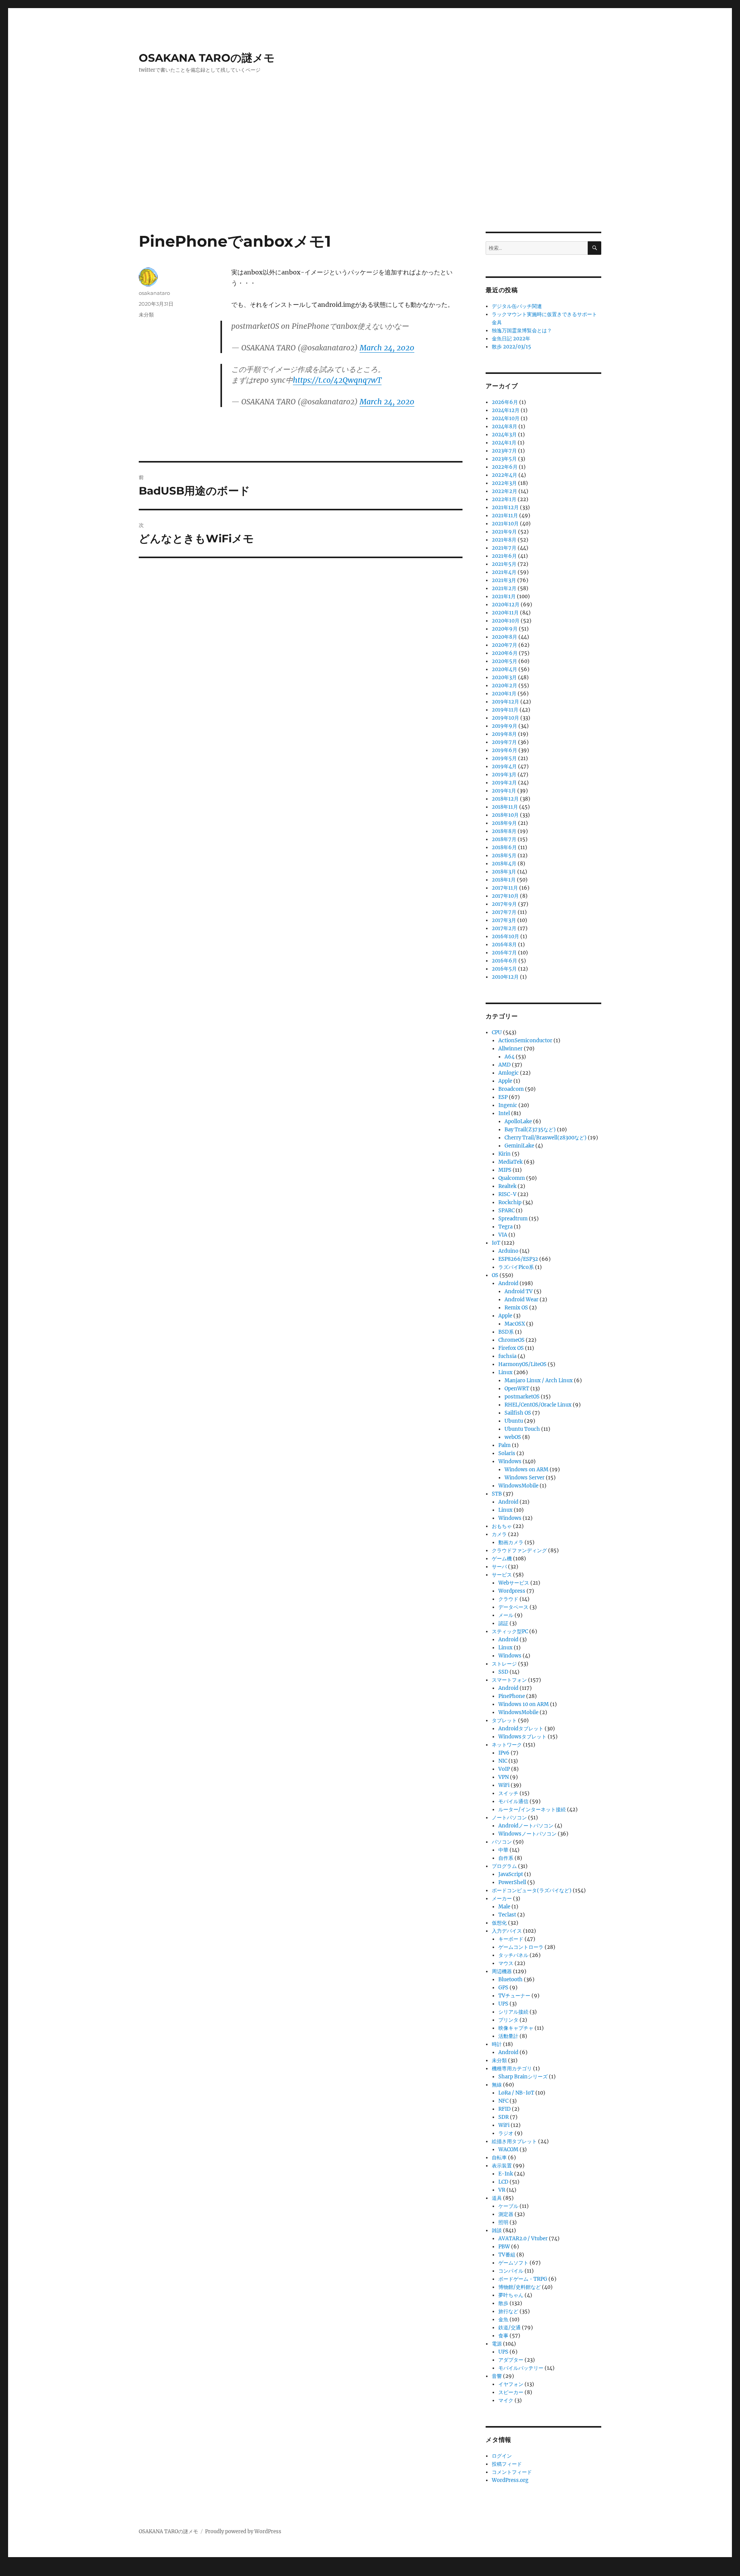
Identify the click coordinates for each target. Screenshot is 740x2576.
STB (497, 1494)
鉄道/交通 (510, 2328)
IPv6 (504, 1753)
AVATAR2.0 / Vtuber (523, 2239)
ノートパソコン (509, 1818)
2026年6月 (505, 402)
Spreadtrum (513, 1219)
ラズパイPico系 (516, 1267)
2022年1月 (504, 499)
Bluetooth (510, 1980)
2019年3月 (504, 775)
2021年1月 (504, 596)
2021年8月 (504, 540)
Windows (510, 1461)
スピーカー (511, 2392)
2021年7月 (504, 548)
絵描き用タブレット (514, 2141)
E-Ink (506, 2174)
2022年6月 (505, 467)
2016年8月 (504, 945)
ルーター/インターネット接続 (532, 1810)
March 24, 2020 (387, 348)
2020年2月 (505, 686)
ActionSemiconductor (525, 1041)
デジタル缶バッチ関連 (517, 306)
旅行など (508, 2311)
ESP (503, 1097)
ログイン (502, 2456)
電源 (497, 2344)
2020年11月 (505, 613)
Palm (505, 1445)
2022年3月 (504, 483)
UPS (503, 2004)
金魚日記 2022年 (511, 339)
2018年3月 (504, 872)
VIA (503, 1235)
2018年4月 (504, 864)
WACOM (508, 2149)
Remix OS (516, 1308)
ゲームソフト (513, 2263)
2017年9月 (504, 904)
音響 (497, 2376)
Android (508, 1283)
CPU (497, 1032)
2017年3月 (504, 920)
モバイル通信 (513, 1801)
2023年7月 (504, 451)
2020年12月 (506, 605)
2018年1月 (504, 880)
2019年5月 (504, 758)
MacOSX (515, 1324)
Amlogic (509, 1073)
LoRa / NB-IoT (516, 2093)
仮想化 (499, 1923)
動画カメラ (511, 1542)
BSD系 (506, 1332)
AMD (505, 1065)
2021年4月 (504, 572)
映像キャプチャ (516, 2028)
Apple (505, 1081)
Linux (505, 1372)
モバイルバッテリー (521, 2368)
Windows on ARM (526, 1470)
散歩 (503, 2303)
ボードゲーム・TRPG (523, 2279)
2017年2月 (504, 928)
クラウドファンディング (519, 1550)
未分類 (146, 315)
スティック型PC (510, 1631)
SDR (504, 2117)
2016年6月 (505, 961)
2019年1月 (504, 791)
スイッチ (508, 1793)
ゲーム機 (502, 1559)
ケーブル (508, 2206)
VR (502, 2190)
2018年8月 (504, 831)
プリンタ (508, 2020)
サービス (502, 1575)
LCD (503, 2182)
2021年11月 (505, 516)
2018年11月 (505, 807)
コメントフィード (512, 2472)
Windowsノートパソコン (527, 1834)
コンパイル (511, 2271)
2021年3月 (504, 580)
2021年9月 (504, 532)
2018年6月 (504, 847)
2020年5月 (505, 661)
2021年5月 (504, 564)
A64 (510, 1057)
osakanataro (154, 293)
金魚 (503, 2319)
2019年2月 (504, 783)
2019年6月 (505, 750)
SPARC (506, 1211)
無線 (497, 2085)
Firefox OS (511, 1348)
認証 (503, 1623)
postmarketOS (522, 1397)
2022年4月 (505, 475)
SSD (503, 1672)
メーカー (502, 1899)
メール (506, 1615)
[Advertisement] (370, 175)
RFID (505, 2109)
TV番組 (507, 2255)
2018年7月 (504, 839)
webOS (513, 1437)
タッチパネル (513, 1955)
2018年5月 (504, 856)
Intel (504, 1113)
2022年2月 (505, 491)
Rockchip (510, 1202)
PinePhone (512, 1696)
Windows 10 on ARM (524, 1704)
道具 (497, 2198)
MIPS (505, 1170)
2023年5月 (504, 459)
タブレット (504, 1720)
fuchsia (507, 1356)
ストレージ (504, 1664)
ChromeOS (511, 1340)
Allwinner (510, 1049)
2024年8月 (505, 427)
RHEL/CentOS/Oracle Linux (538, 1405)
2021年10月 (505, 524)
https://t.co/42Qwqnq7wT (337, 380)
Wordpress (512, 1591)
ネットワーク (507, 1745)
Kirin (505, 1154)
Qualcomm (512, 1178)
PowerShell (512, 1882)
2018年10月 (505, 815)
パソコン (502, 1842)
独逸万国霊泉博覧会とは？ (522, 331)
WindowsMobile (518, 1486)
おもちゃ (502, 1526)
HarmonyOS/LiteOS (522, 1364)
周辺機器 (502, 1971)
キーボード (511, 1939)
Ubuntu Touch (522, 1429)
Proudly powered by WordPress (243, 2531)
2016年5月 (504, 969)
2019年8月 (504, 734)
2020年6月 (505, 653)
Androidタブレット (521, 1729)
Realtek (507, 1186)
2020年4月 (505, 669)
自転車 (499, 2158)
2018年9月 (504, 823)
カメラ (499, 1534)
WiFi (504, 1785)
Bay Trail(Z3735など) (530, 1130)
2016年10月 (505, 936)
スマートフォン (509, 1680)
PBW (504, 2247)
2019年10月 (505, 718)
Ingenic (508, 1105)
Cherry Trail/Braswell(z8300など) (546, 1138)
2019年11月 (505, 710)
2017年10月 (505, 896)
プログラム (504, 1866)
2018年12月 (505, 799)
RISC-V (507, 1194)
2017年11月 (505, 888)
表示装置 (502, 2166)
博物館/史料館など (520, 2287)
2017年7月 (504, 912)
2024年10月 (506, 418)
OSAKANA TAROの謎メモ (207, 58)
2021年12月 (505, 507)
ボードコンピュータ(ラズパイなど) (532, 1890)
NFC (503, 2101)
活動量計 (508, 2036)
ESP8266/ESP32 (518, 1259)
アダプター (511, 2360)
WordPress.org (510, 2480)
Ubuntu (514, 1421)
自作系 (506, 1858)
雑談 (497, 2230)
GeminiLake (519, 1146)
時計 (497, 2044)
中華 (503, 1850)
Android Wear (521, 1300)
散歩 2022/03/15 (511, 347)
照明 (503, 2222)
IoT (496, 1243)
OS (495, 1275)
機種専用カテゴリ (512, 2069)
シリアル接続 (513, 2012)
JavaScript (511, 1874)
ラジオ (506, 2133)
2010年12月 (505, 977)
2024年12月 (506, 410)
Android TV (519, 1291)
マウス (506, 1963)
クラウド (508, 1599)
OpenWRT (517, 1389)
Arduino (508, 1251)
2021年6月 (504, 556)
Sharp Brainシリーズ (523, 2077)
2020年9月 (505, 629)
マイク (506, 2400)
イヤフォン (511, 2384)
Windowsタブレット (522, 1737)
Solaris (507, 1453)
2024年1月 (504, 443)
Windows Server (525, 1478)
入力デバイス (507, 1931)
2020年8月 (505, 637)
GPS (503, 1988)
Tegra (505, 1227)
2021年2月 (504, 588)
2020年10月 (506, 621)
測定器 (506, 2214)
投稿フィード (507, 2464)
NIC (503, 1761)
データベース (513, 1607)
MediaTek (510, 1162)
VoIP (504, 1769)
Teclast (507, 1915)
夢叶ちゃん (511, 2295)
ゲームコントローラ (521, 1947)
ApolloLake (518, 1121)
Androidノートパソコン (526, 1826)
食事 (503, 2336)
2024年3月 (504, 435)
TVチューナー (514, 1996)
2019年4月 (504, 766)
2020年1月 (504, 694)
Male (504, 1907)
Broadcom (511, 1089)
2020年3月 (504, 677)
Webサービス (514, 1583)
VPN (504, 1777)
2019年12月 (505, 702)
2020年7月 (505, 645)
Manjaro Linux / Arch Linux (539, 1381)
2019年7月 (504, 742)
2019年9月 (505, 726)
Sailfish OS (518, 1413)
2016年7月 (504, 953)
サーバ (499, 1567)
